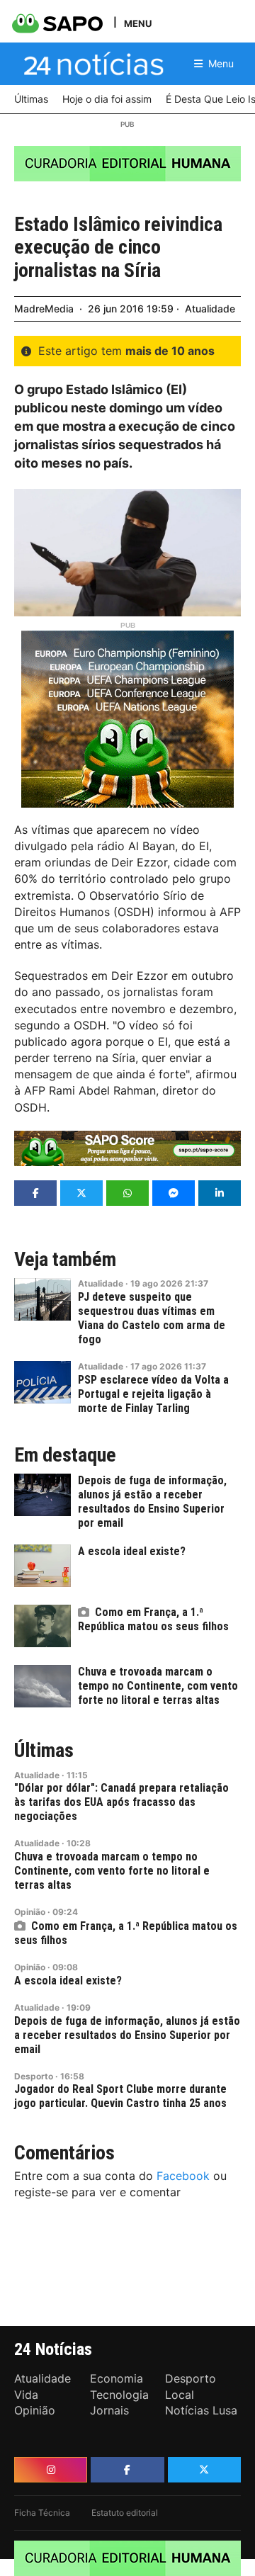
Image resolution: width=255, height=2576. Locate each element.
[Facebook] (127, 2470)
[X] (204, 2470)
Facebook (183, 2176)
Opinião (30, 1912)
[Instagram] (51, 2470)
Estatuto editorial (125, 2513)
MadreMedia (44, 309)
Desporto (34, 2076)
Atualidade (210, 309)
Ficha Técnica (42, 2513)
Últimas (44, 1751)
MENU (138, 23)
